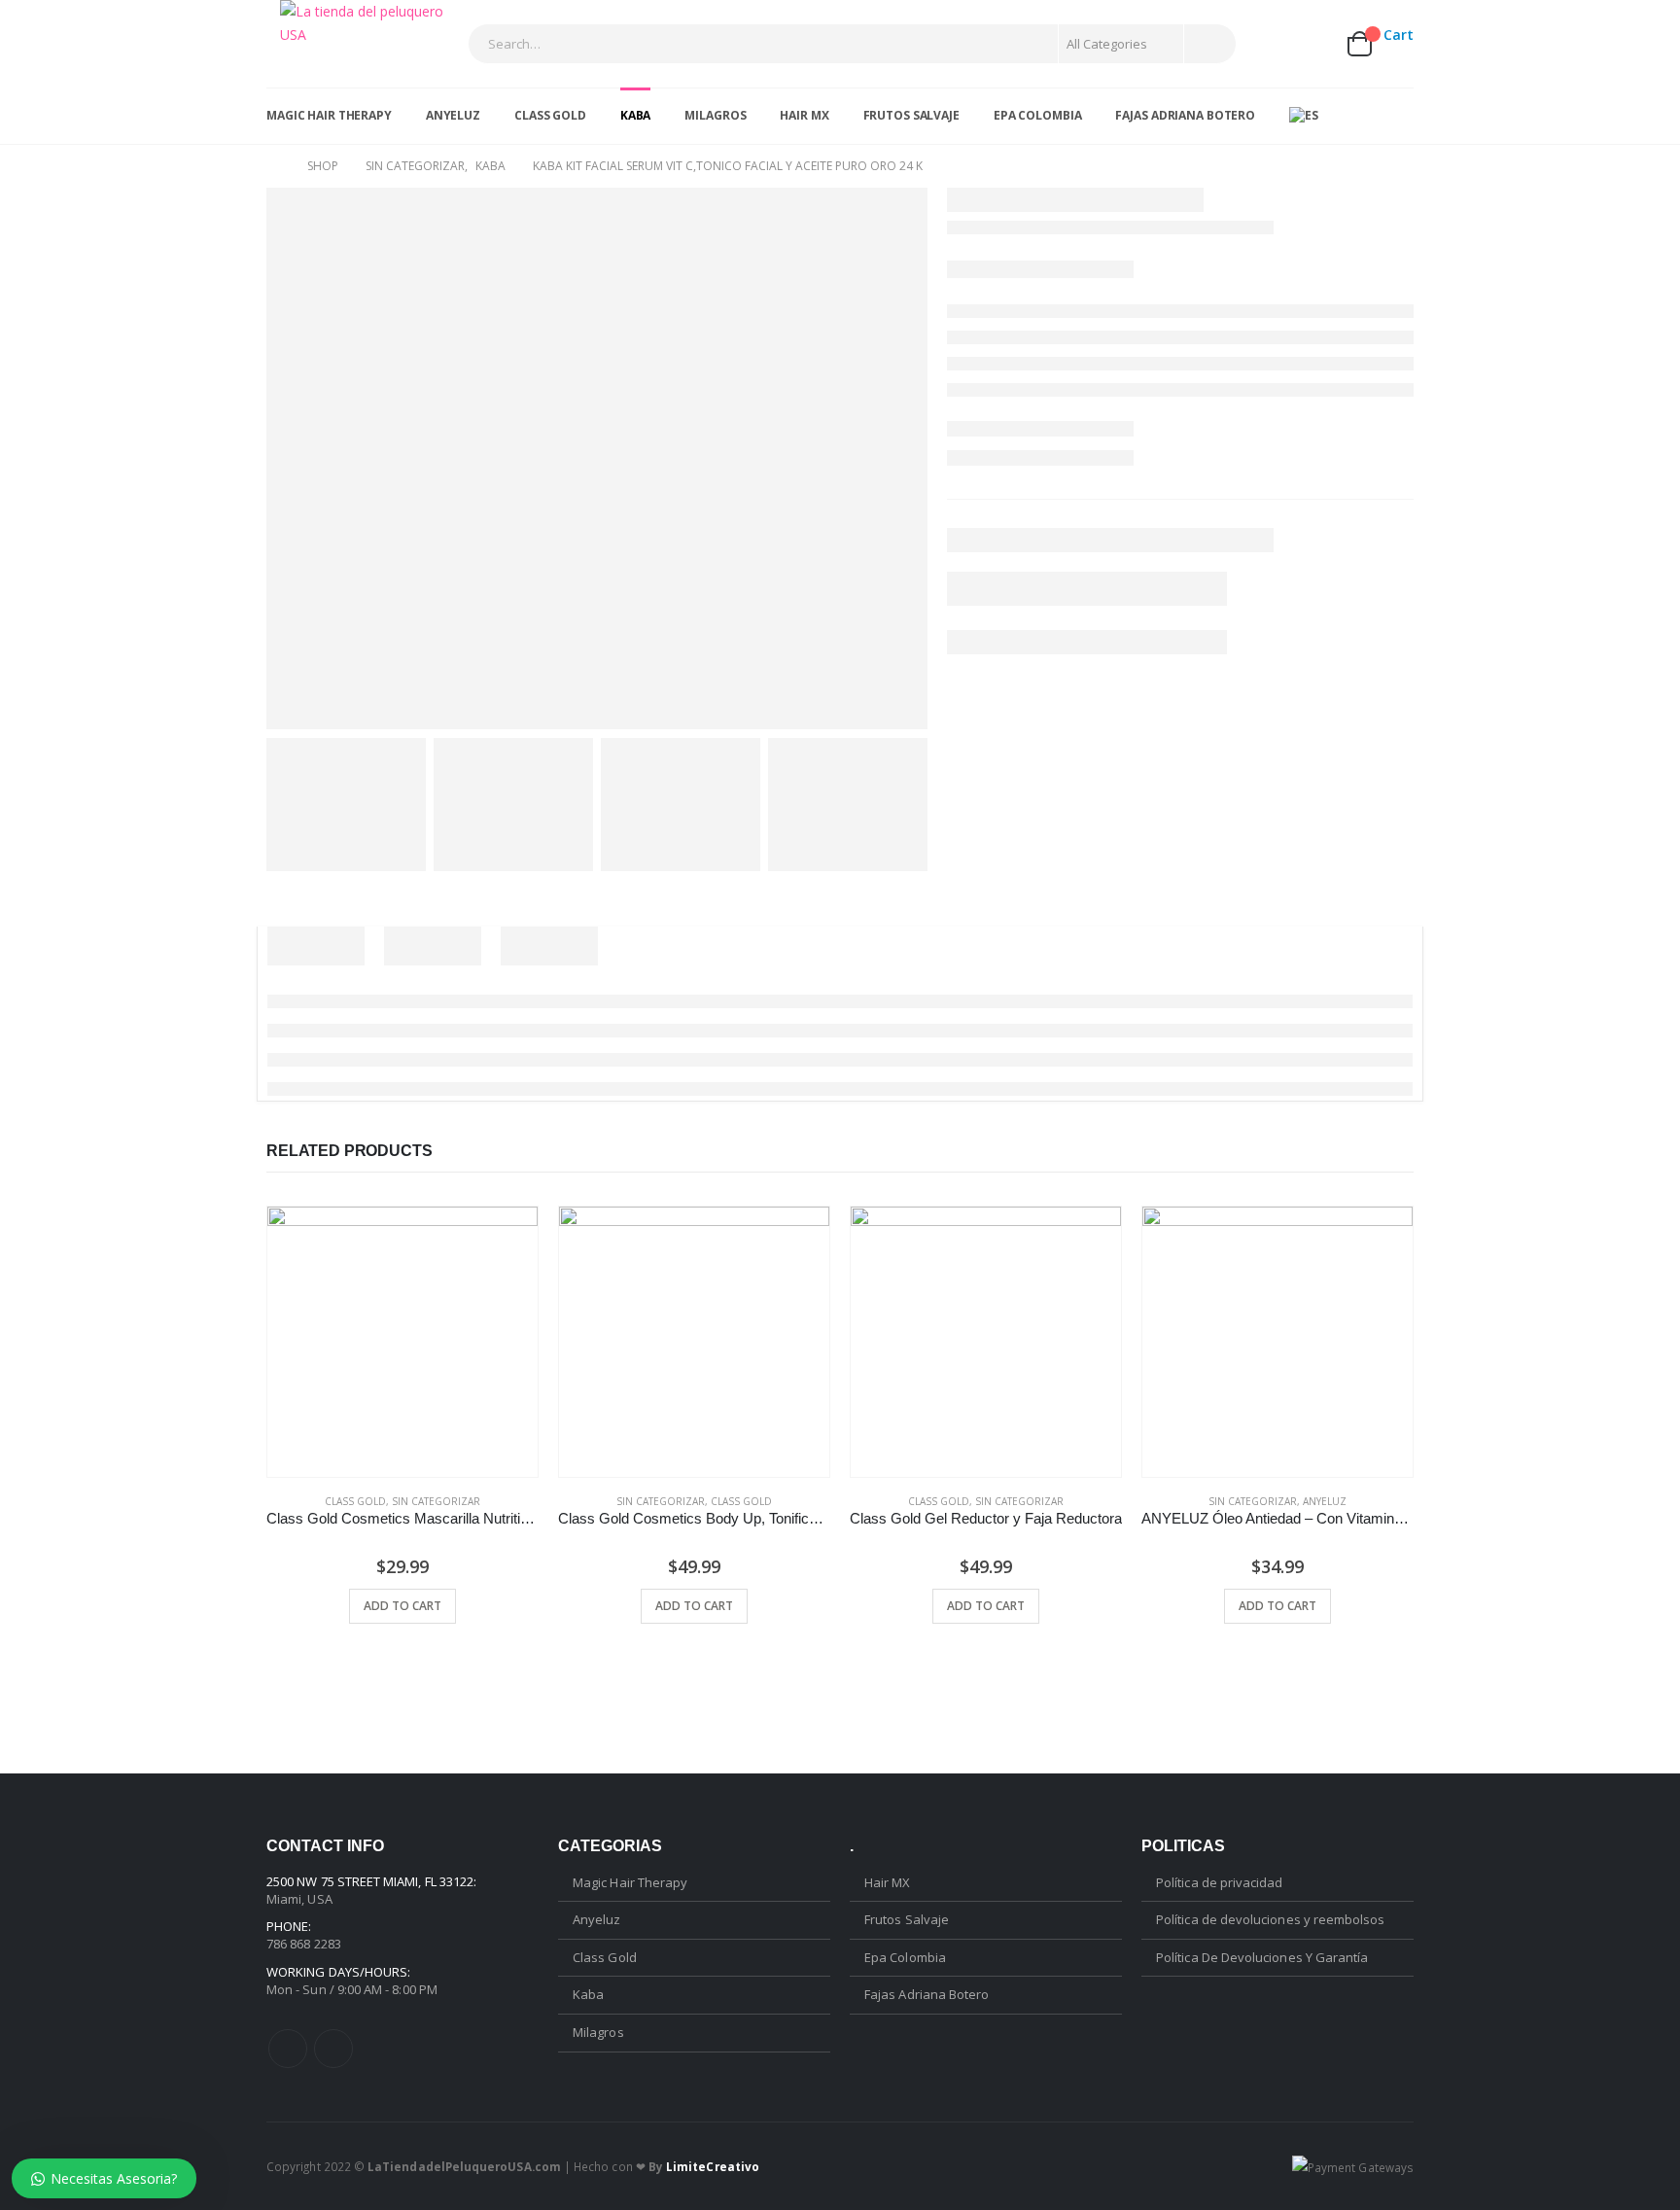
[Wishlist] (1312, 43)
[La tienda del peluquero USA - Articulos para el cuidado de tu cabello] (367, 23)
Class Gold (550, 115)
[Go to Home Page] (273, 166)
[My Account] (1266, 43)
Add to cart (402, 1606)
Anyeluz (453, 115)
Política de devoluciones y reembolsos (1270, 1919)
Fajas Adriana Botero (1185, 115)
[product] (402, 1342)
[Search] (1208, 44)
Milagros (715, 115)
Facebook (288, 2049)
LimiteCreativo (713, 2166)
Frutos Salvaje (911, 115)
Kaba (636, 115)
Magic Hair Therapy (329, 115)
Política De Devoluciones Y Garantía (1262, 1957)
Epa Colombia (1038, 115)
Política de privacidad (1219, 1882)
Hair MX (804, 115)
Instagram (333, 2049)
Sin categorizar (436, 1501)
